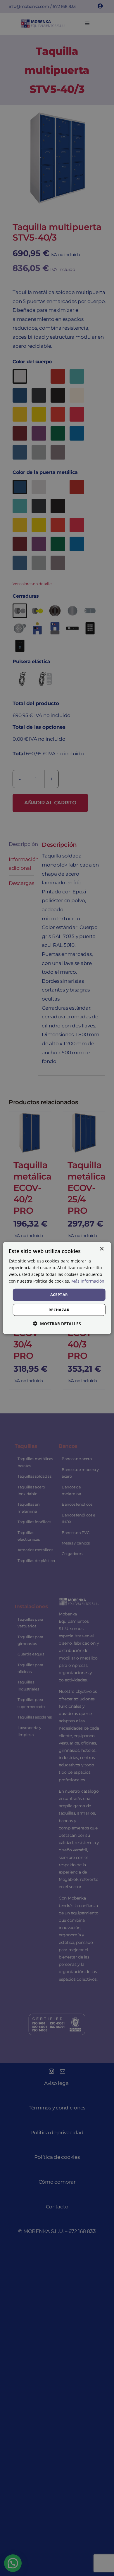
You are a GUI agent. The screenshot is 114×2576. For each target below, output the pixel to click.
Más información (88, 1281)
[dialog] (57, 1288)
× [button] (102, 1249)
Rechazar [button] (59, 1310)
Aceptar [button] (59, 1295)
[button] (57, 1324)
